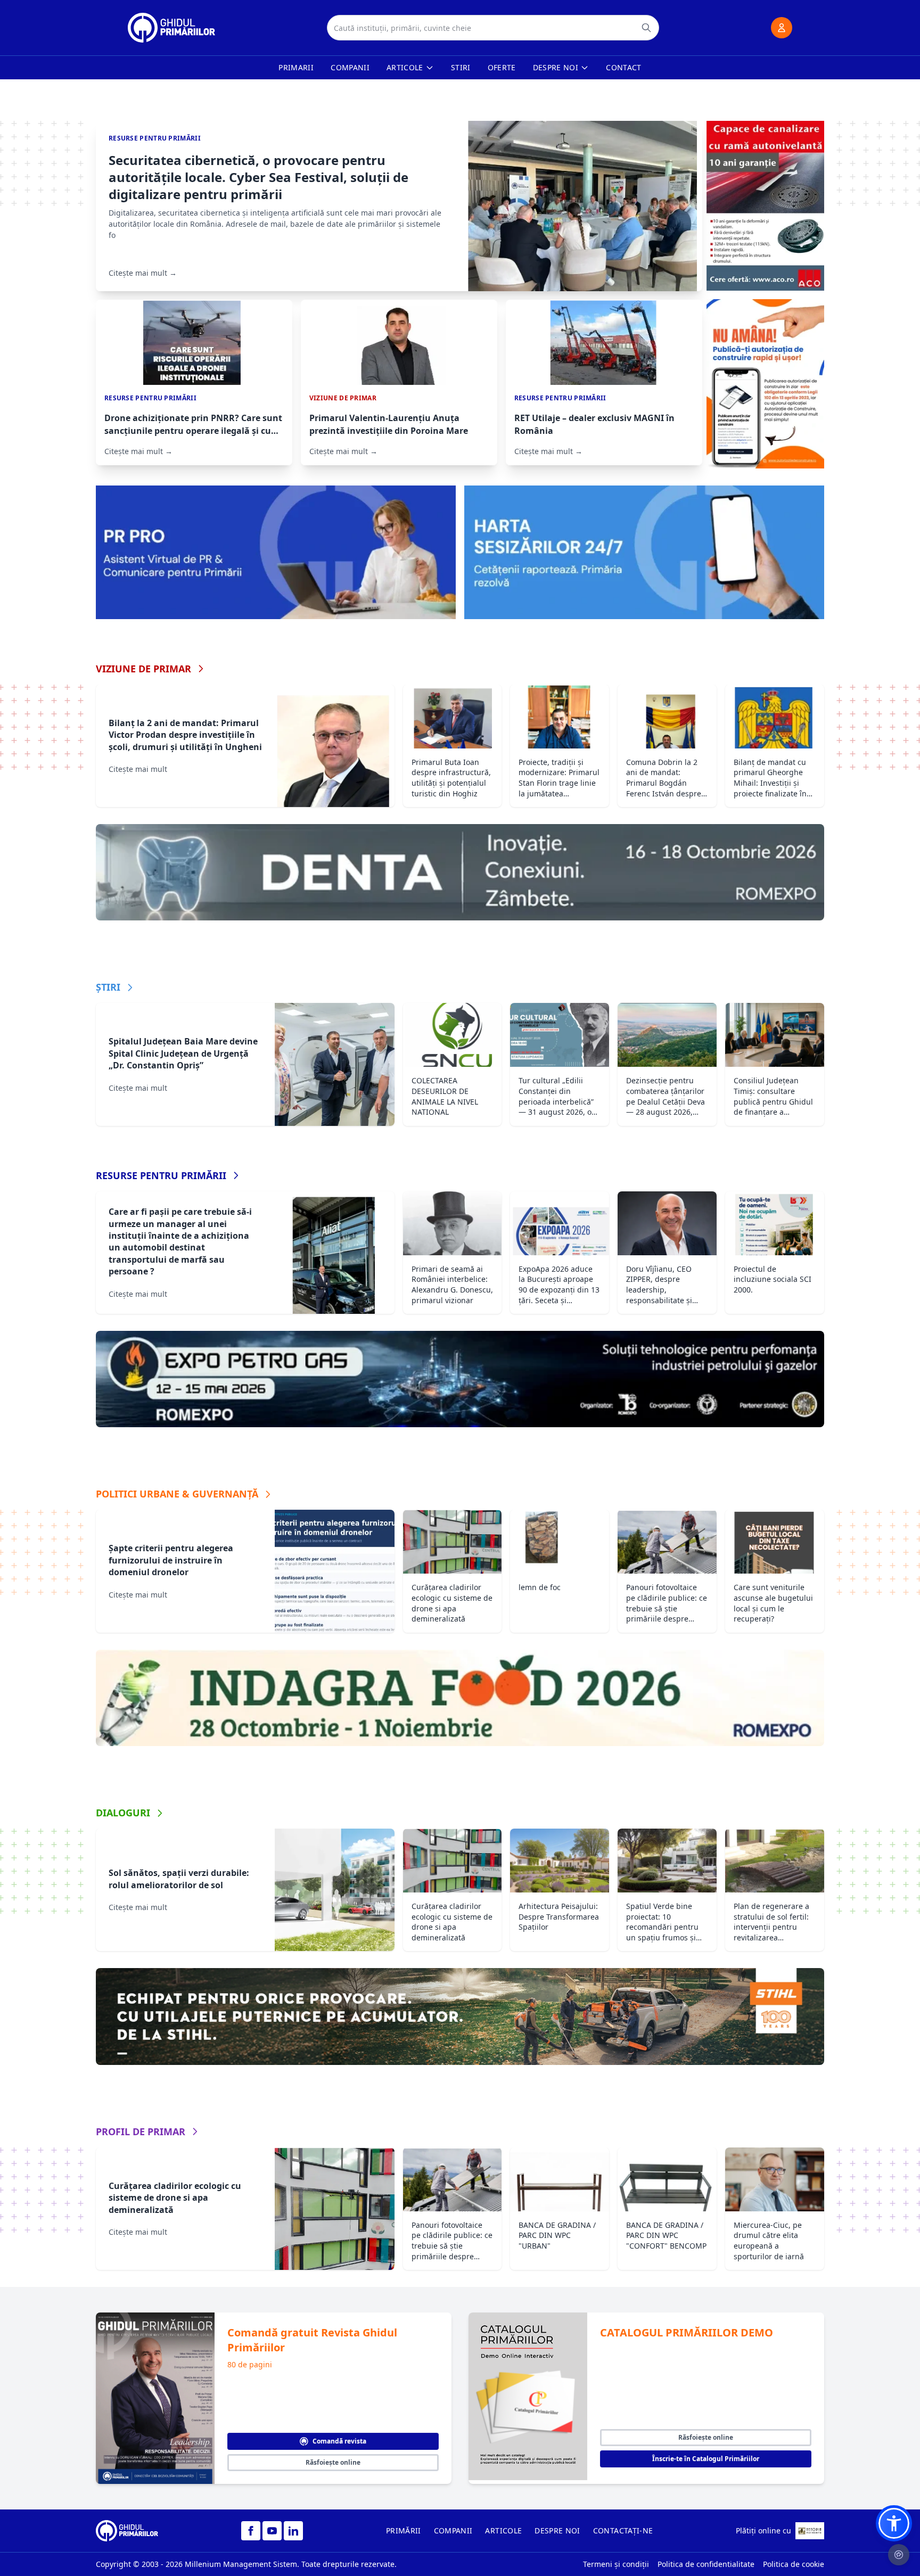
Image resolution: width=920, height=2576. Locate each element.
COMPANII (453, 2530)
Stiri (461, 67)
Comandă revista (339, 2441)
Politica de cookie (794, 2564)
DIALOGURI (123, 1813)
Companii (350, 67)
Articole (405, 67)
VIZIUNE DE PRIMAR (143, 669)
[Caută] (646, 28)
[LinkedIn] (293, 2531)
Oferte (502, 67)
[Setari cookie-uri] (899, 2555)
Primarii (296, 67)
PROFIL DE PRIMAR (141, 2131)
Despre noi (556, 67)
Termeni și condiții (616, 2564)
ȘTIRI (108, 987)
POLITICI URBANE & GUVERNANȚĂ (177, 1494)
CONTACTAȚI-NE (623, 2530)
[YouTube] (272, 2531)
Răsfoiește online (333, 2462)
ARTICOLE (503, 2530)
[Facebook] (251, 2531)
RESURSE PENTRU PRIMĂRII (161, 1175)
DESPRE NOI (557, 2530)
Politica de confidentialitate (706, 2564)
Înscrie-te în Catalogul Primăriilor (706, 2459)
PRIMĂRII (404, 2530)
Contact (623, 67)
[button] (894, 2523)
